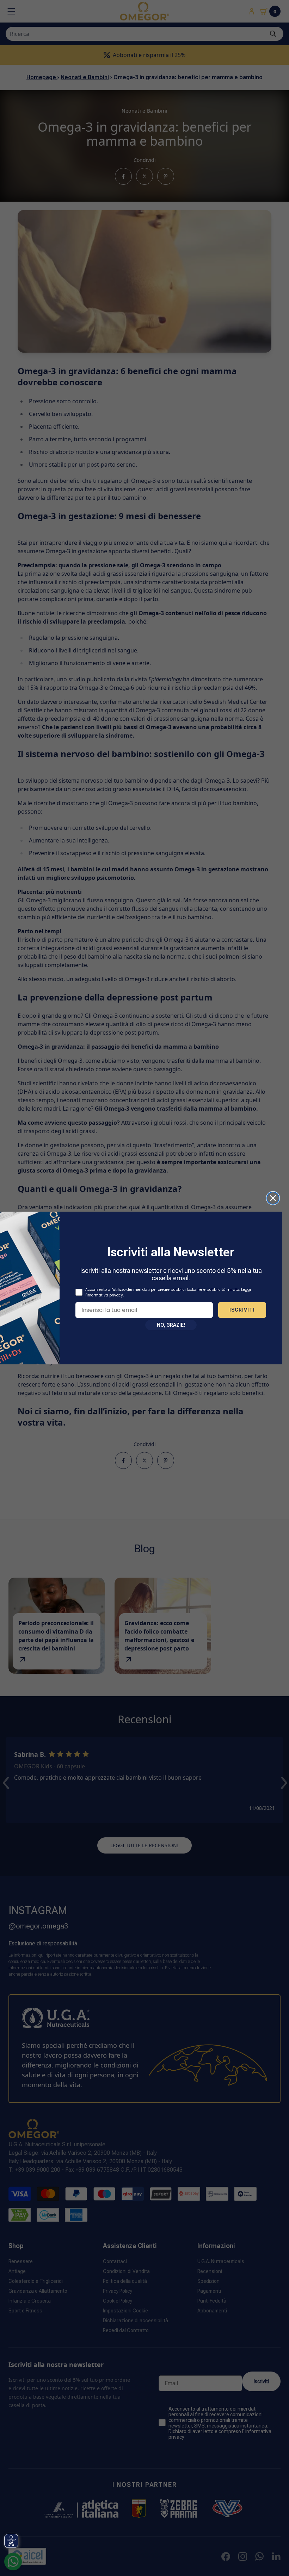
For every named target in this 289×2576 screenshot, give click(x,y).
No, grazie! (171, 1325)
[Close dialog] (273, 1198)
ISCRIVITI (242, 1310)
